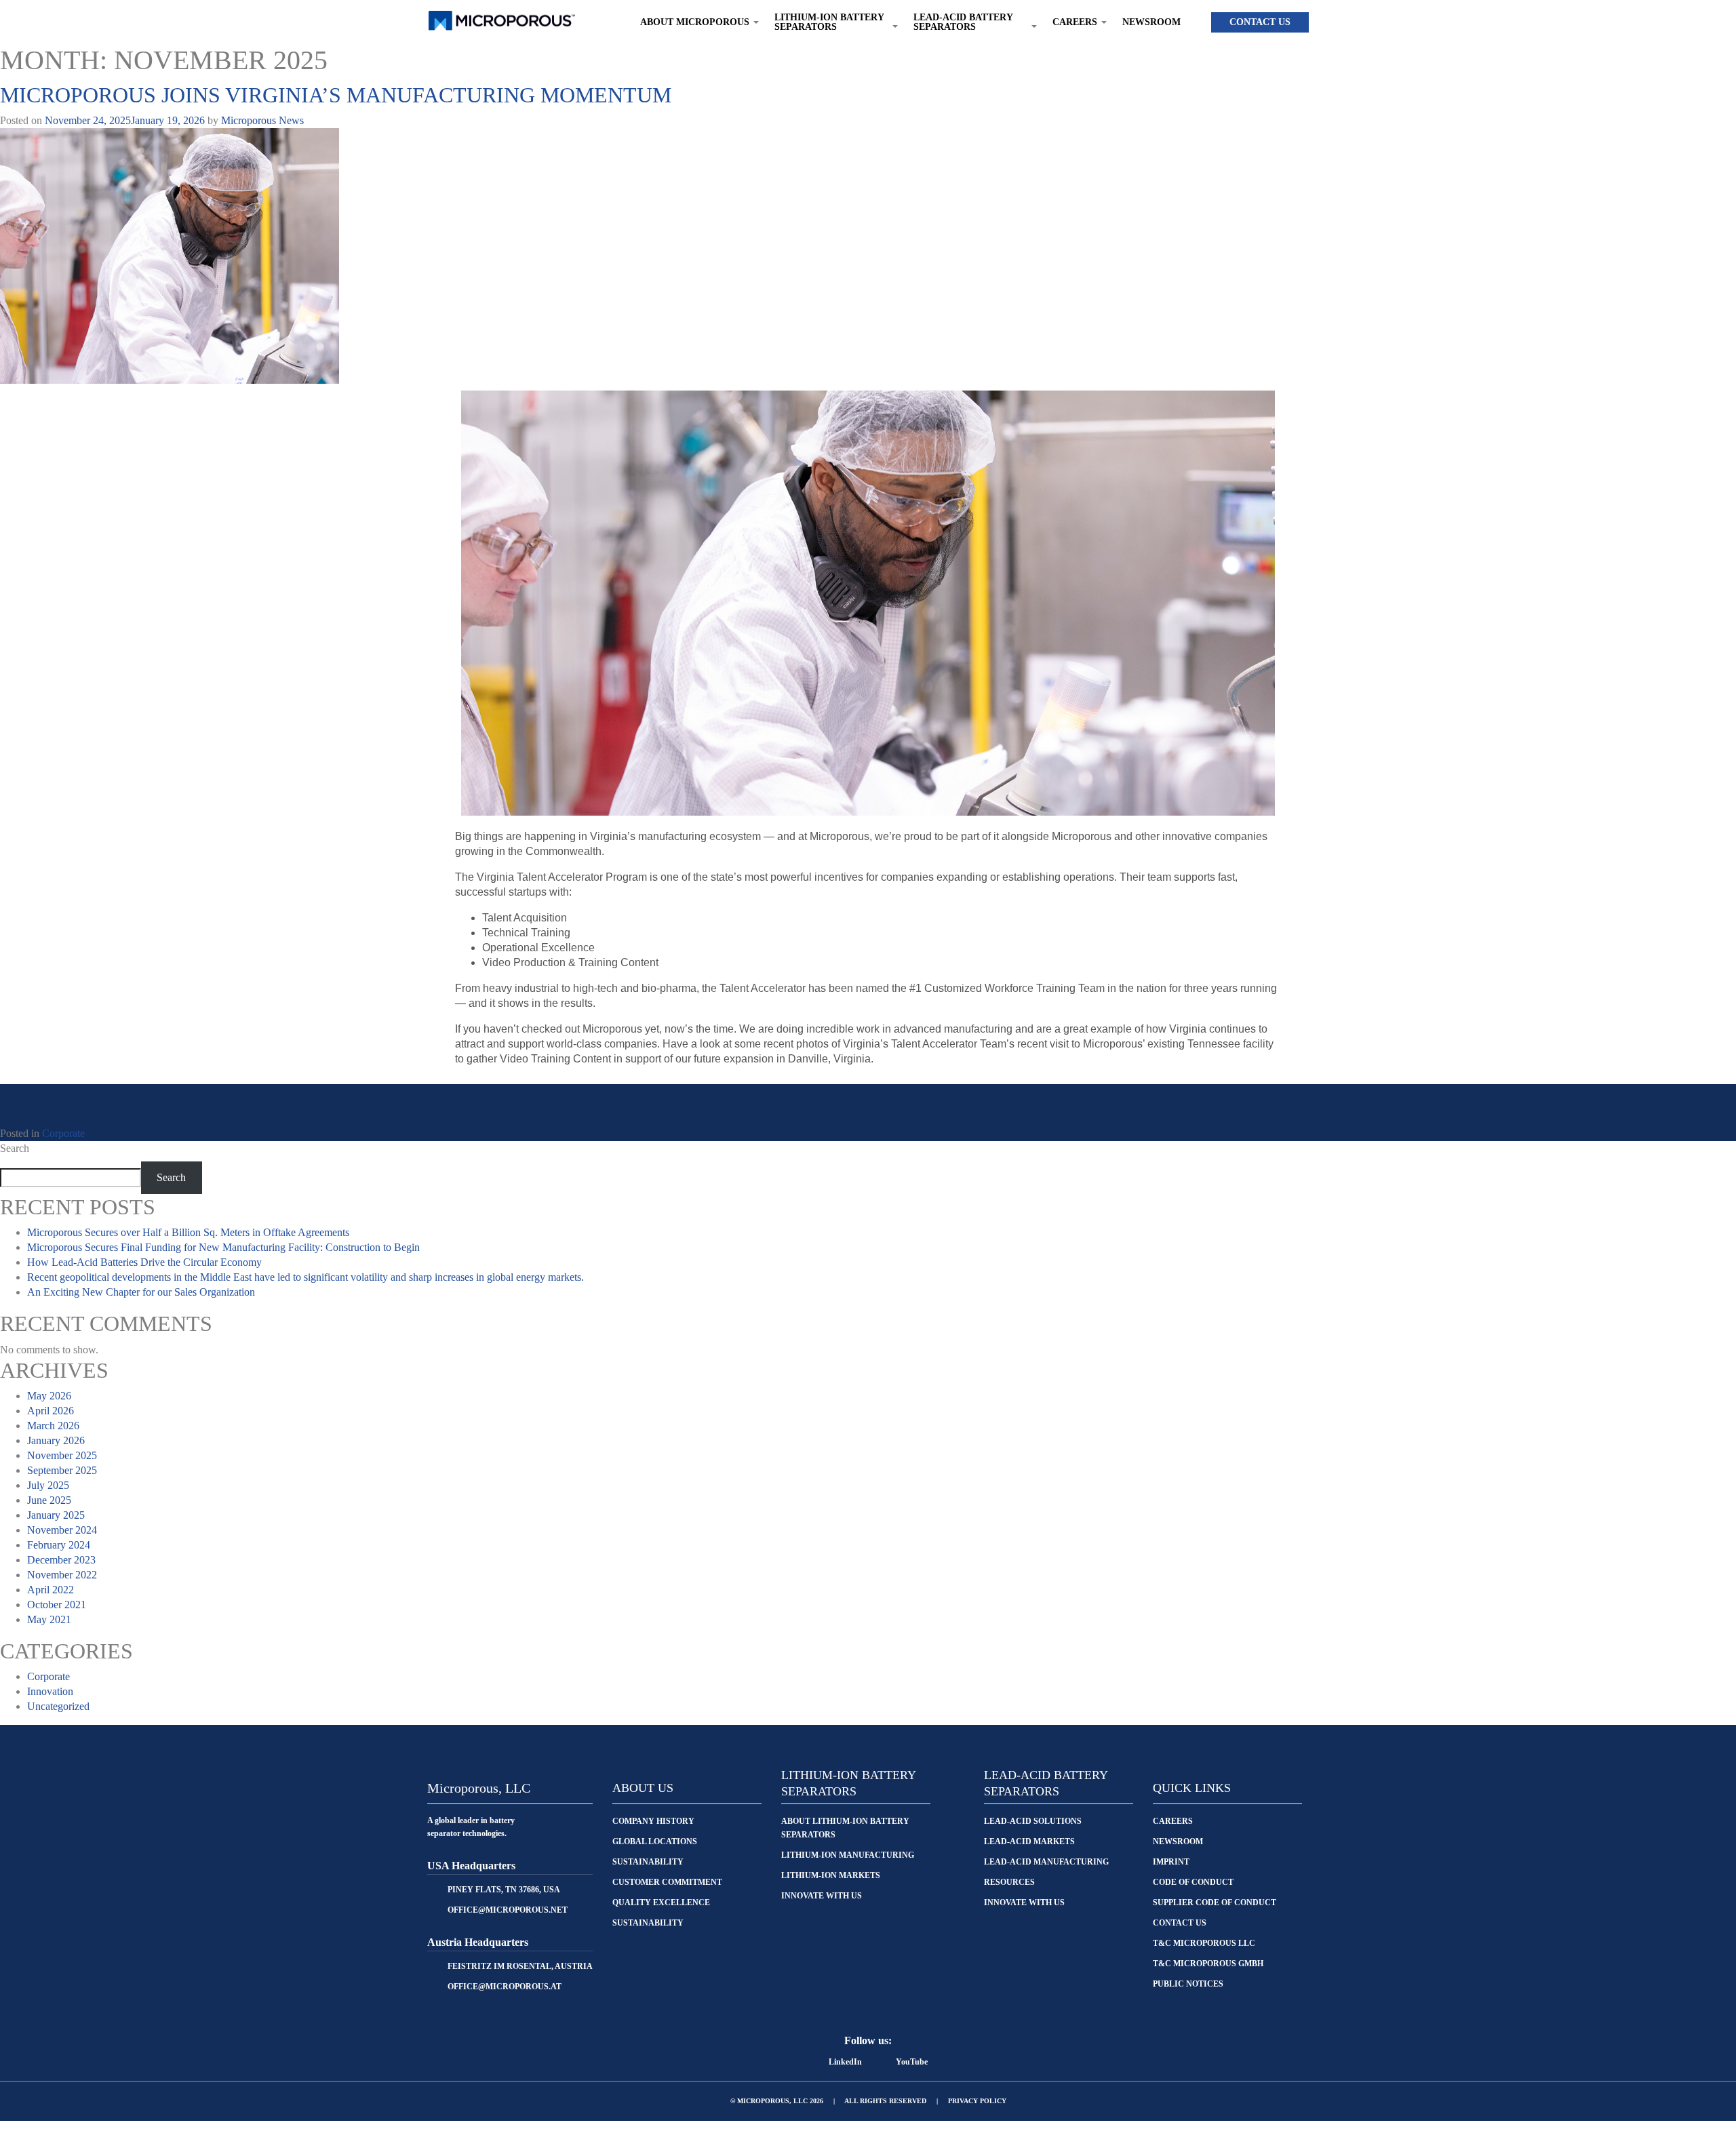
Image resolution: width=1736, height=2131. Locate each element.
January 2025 (56, 1515)
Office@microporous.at (505, 1987)
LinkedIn (845, 2062)
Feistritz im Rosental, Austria (520, 1966)
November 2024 (62, 1530)
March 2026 (53, 1426)
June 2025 (49, 1500)
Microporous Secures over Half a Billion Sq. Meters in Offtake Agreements (188, 1232)
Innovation (50, 1691)
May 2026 (49, 1396)
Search (15, 1148)
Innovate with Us (822, 1896)
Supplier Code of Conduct (1215, 1903)
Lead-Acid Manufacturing (1046, 1862)
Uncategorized (58, 1706)
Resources (1009, 1882)
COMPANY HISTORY (653, 1821)
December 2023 (61, 1560)
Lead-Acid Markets (1029, 1841)
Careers (1173, 1821)
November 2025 (62, 1455)
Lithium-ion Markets (831, 1875)
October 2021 (57, 1605)
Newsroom (1151, 22)
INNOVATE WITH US (1024, 1903)
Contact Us (1260, 22)
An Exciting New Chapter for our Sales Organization (141, 1292)
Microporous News (262, 120)
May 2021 (49, 1619)
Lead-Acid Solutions (1033, 1821)
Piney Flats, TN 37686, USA (504, 1890)
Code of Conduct (1193, 1882)
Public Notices (1188, 1984)
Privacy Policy (977, 2101)
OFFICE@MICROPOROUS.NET (508, 1910)
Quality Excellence (661, 1903)
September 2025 (62, 1470)
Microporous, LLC (479, 1788)
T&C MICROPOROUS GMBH (1208, 1964)
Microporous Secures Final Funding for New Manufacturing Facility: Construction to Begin (223, 1247)
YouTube (912, 2062)
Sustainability (648, 1923)
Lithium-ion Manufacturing (848, 1855)
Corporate (63, 1133)
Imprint (1171, 1862)
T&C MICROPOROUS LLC (1204, 1943)
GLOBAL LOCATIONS (655, 1841)
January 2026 (56, 1440)
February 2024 (59, 1545)
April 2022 (51, 1590)
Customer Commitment (667, 1882)
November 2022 (62, 1575)
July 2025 (48, 1485)
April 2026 (51, 1411)
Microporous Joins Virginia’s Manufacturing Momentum (336, 95)
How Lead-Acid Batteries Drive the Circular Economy (144, 1262)
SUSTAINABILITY (648, 1862)
